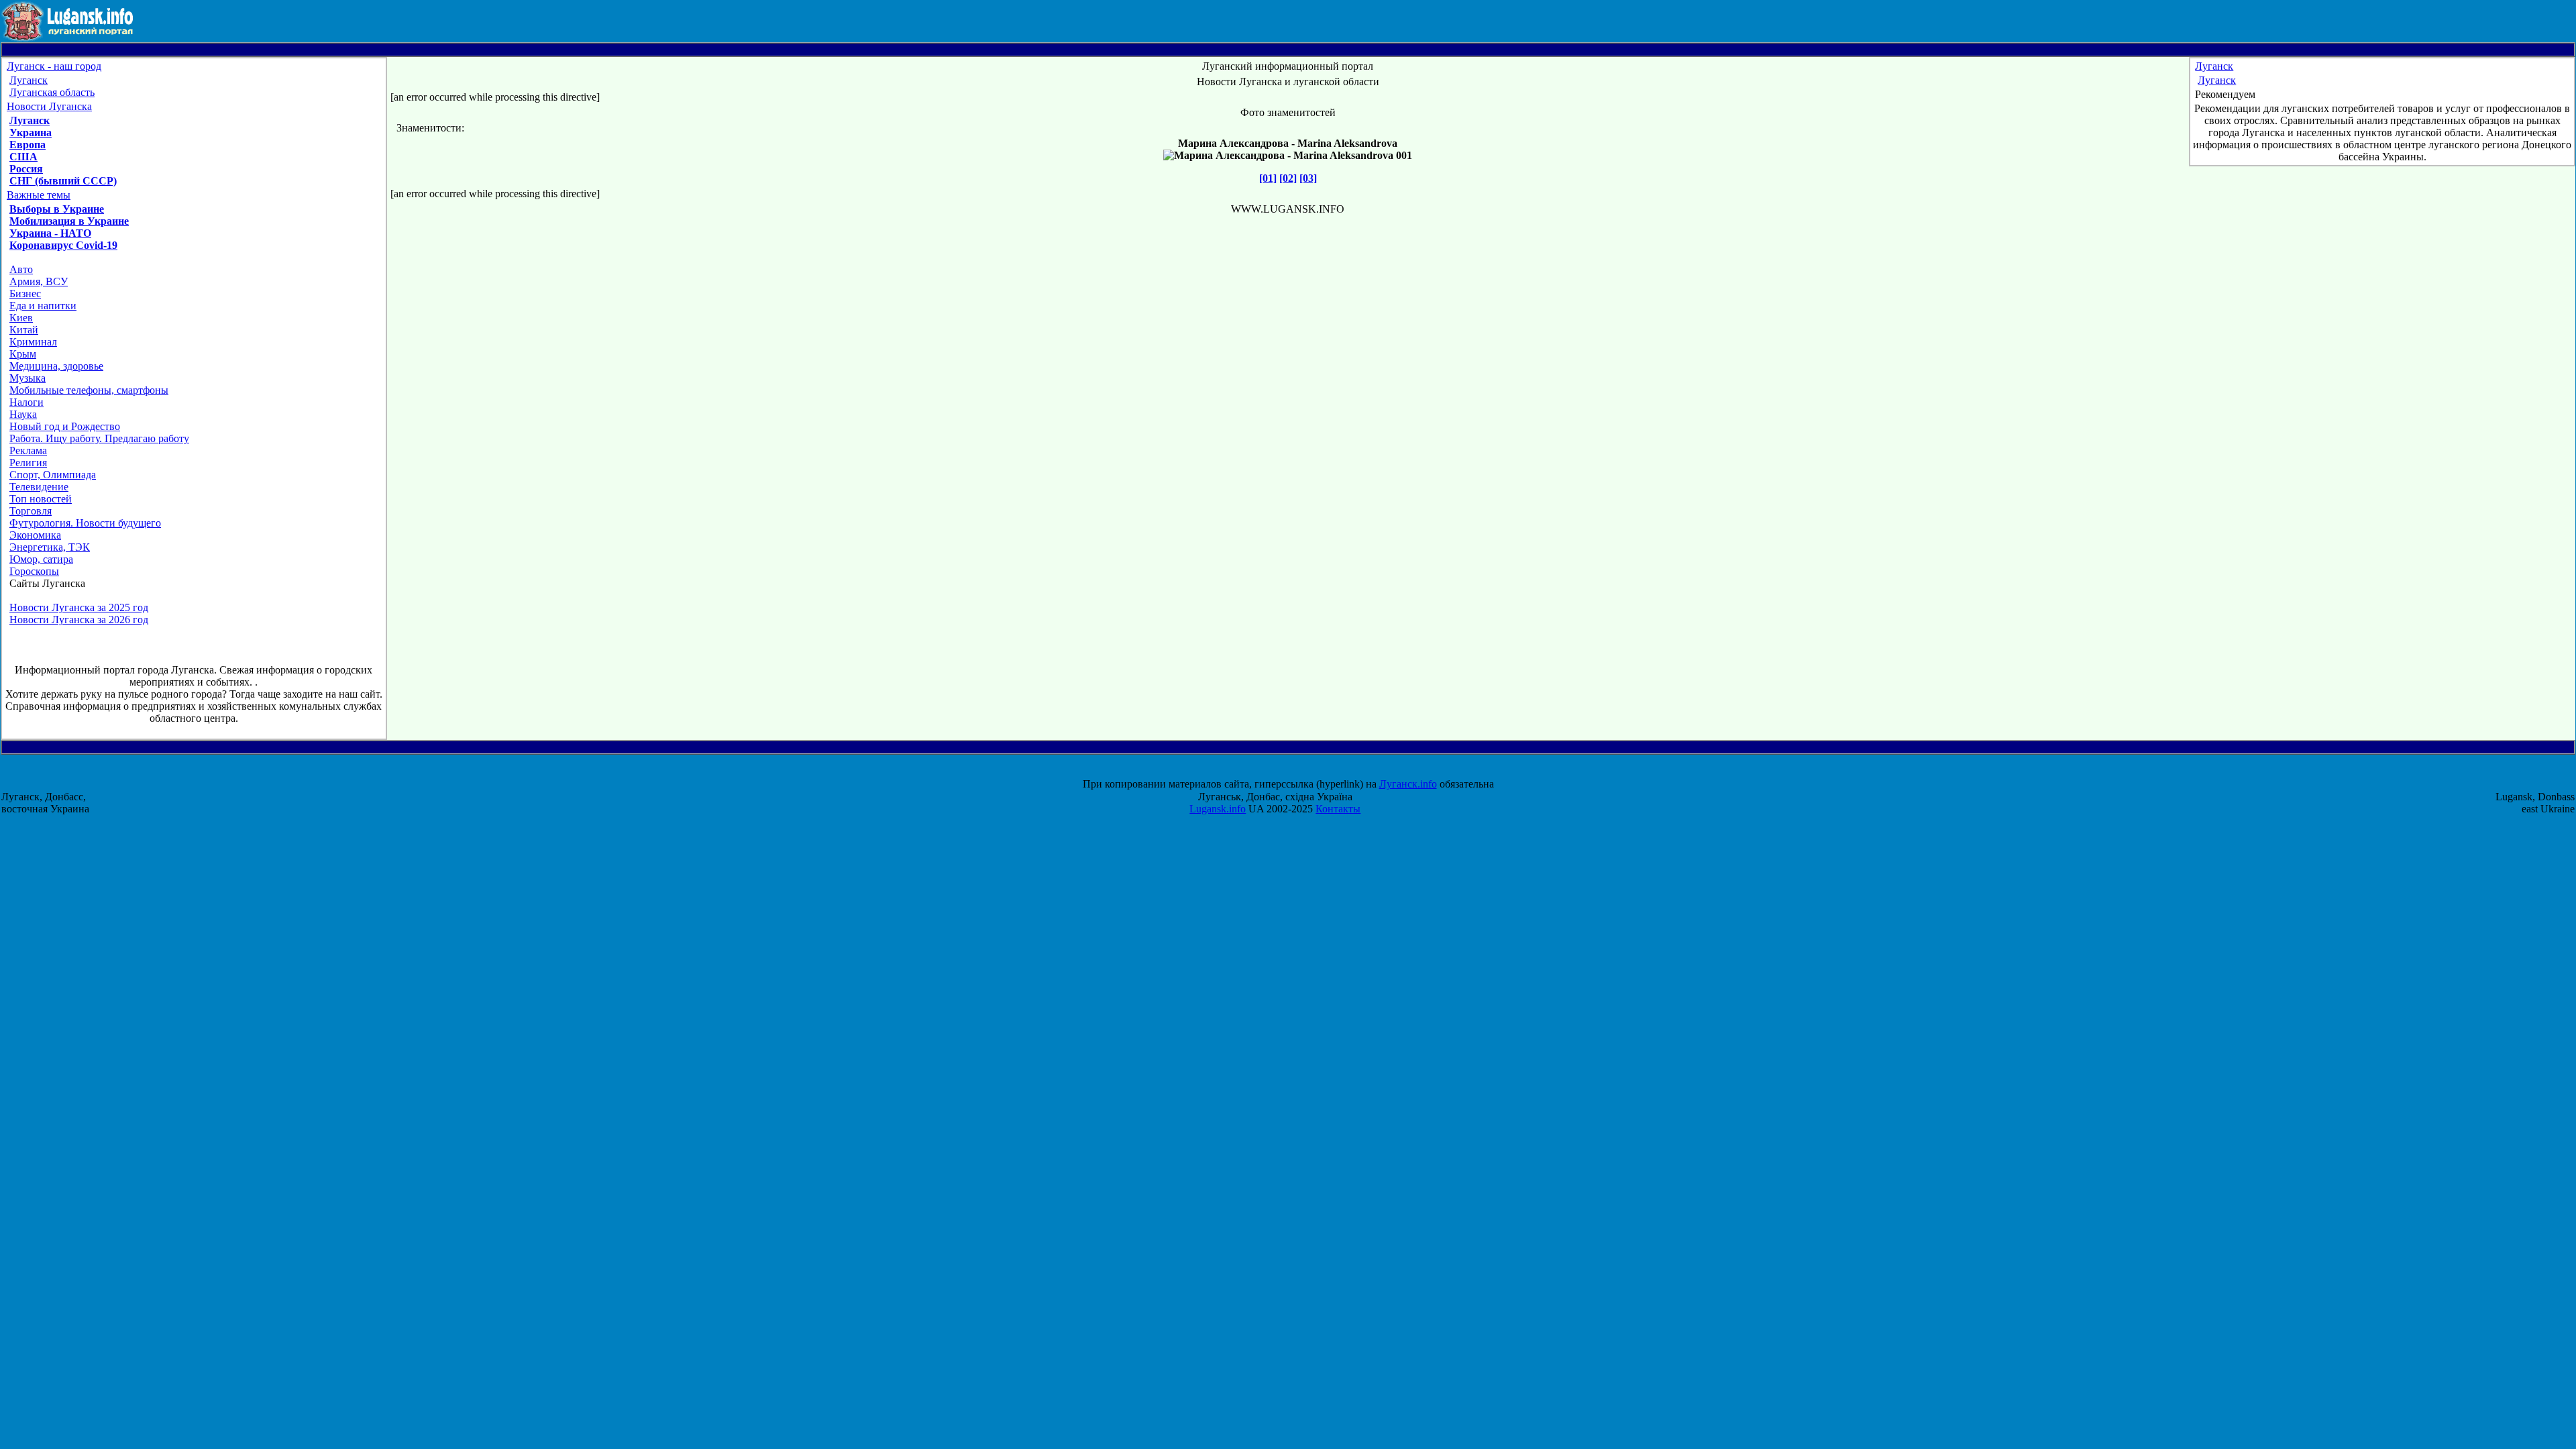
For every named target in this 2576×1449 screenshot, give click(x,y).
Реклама (28, 450)
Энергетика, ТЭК (50, 547)
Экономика (35, 535)
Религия (28, 463)
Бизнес (25, 293)
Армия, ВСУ (39, 281)
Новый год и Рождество (65, 426)
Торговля (31, 511)
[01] (1268, 178)
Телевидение (39, 487)
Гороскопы (34, 571)
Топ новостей (41, 499)
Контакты (1338, 809)
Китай (24, 330)
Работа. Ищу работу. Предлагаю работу (99, 438)
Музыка (28, 378)
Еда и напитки (43, 306)
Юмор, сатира (41, 559)
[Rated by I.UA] (1300, 772)
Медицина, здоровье (56, 366)
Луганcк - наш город (54, 66)
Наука (23, 414)
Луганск (29, 80)
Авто (21, 269)
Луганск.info (1408, 784)
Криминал (33, 342)
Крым (23, 354)
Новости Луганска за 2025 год (79, 607)
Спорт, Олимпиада (53, 475)
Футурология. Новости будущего (85, 523)
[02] (1288, 178)
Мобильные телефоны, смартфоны (89, 390)
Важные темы (39, 195)
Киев (21, 318)
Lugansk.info (1218, 809)
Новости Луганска (49, 106)
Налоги (26, 402)
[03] (1308, 178)
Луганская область (52, 92)
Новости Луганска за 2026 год (79, 620)
